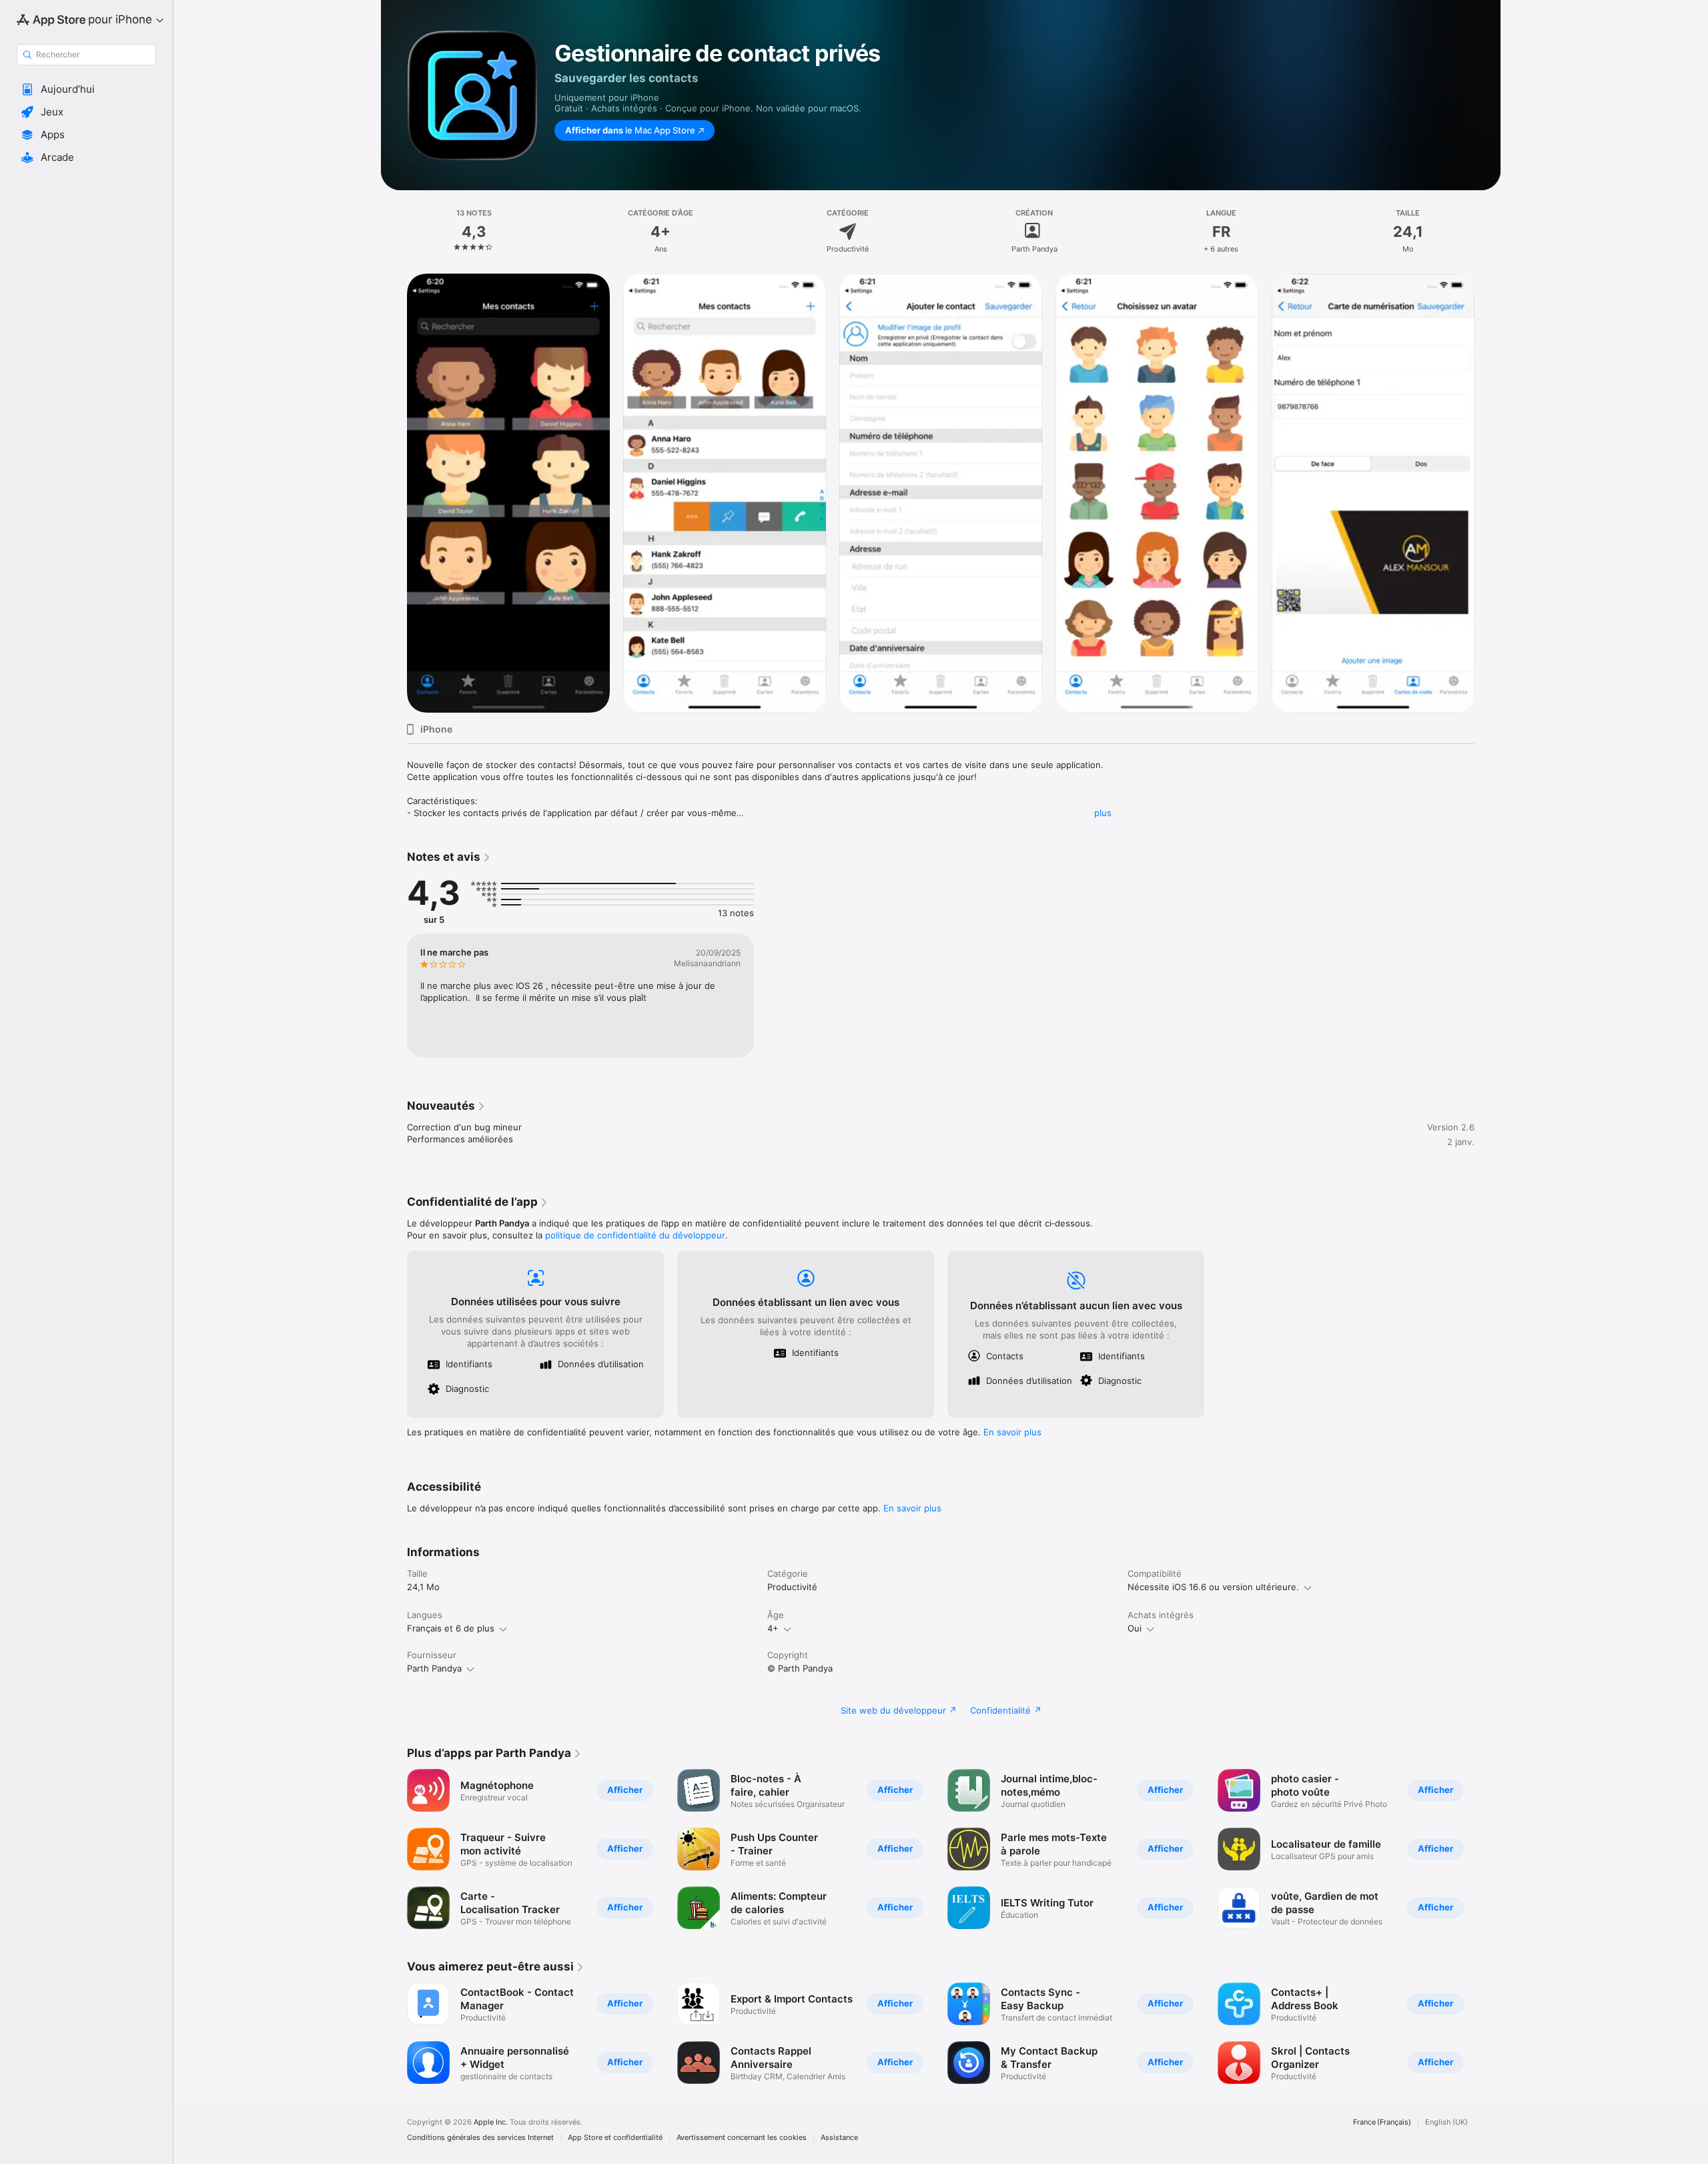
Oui (1135, 1628)
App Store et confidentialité (615, 2138)
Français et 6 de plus (451, 1628)
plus (1103, 813)
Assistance (839, 2138)
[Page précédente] (394, 493)
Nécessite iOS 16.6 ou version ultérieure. (1213, 1587)
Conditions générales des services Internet (480, 2138)
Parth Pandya (434, 1668)
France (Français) (1382, 2122)
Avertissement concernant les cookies (742, 2138)
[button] (86, 89)
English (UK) (1446, 2122)
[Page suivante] (1488, 493)
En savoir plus (1012, 1432)
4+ (773, 1628)
